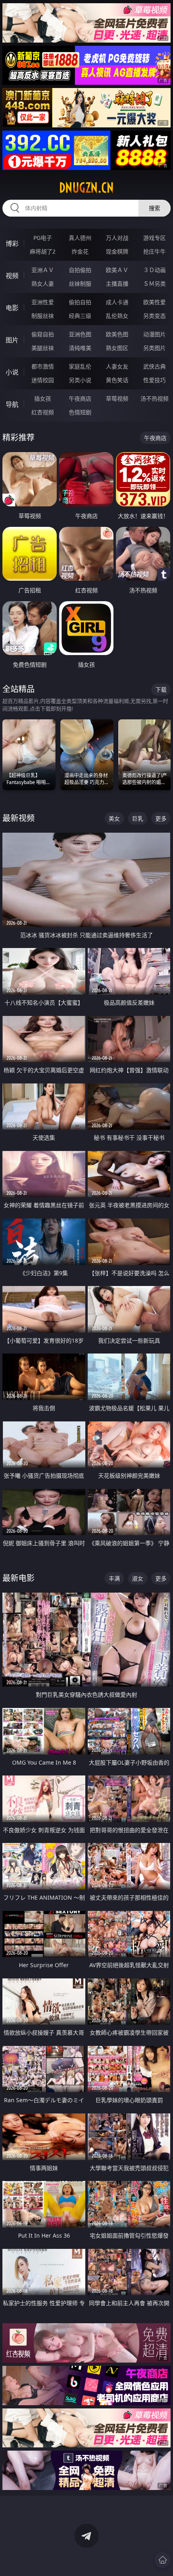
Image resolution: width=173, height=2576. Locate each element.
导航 (12, 404)
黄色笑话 (117, 380)
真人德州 (80, 238)
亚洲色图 (80, 334)
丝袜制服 (80, 284)
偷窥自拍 (43, 334)
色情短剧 (80, 412)
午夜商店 (80, 398)
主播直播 (117, 284)
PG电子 (43, 238)
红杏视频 (43, 412)
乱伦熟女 (117, 316)
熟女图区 (117, 348)
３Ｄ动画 (154, 270)
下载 (161, 689)
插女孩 (43, 398)
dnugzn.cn (86, 188)
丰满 (114, 1578)
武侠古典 (154, 366)
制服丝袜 (43, 316)
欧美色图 (117, 334)
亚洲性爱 (43, 302)
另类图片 (154, 348)
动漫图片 (154, 334)
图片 (12, 340)
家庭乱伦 (80, 366)
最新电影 (19, 1578)
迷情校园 (43, 380)
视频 (12, 276)
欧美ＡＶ (117, 270)
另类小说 (80, 380)
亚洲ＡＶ (43, 270)
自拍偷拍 (80, 270)
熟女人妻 (43, 284)
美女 (114, 818)
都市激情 (43, 366)
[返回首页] (163, 2560)
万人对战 (117, 238)
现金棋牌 (117, 251)
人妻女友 (117, 366)
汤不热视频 (154, 398)
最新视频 (19, 818)
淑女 (138, 1578)
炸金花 (80, 251)
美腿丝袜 (43, 348)
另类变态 (154, 316)
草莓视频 (117, 398)
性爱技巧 (154, 380)
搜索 (154, 208)
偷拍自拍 (80, 302)
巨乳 (138, 818)
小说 (12, 372)
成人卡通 (117, 302)
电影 (12, 308)
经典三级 (80, 316)
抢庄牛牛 (154, 251)
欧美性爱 (154, 302)
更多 (161, 818)
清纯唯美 (80, 348)
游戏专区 (154, 238)
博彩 (12, 244)
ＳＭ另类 (154, 284)
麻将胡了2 (43, 251)
